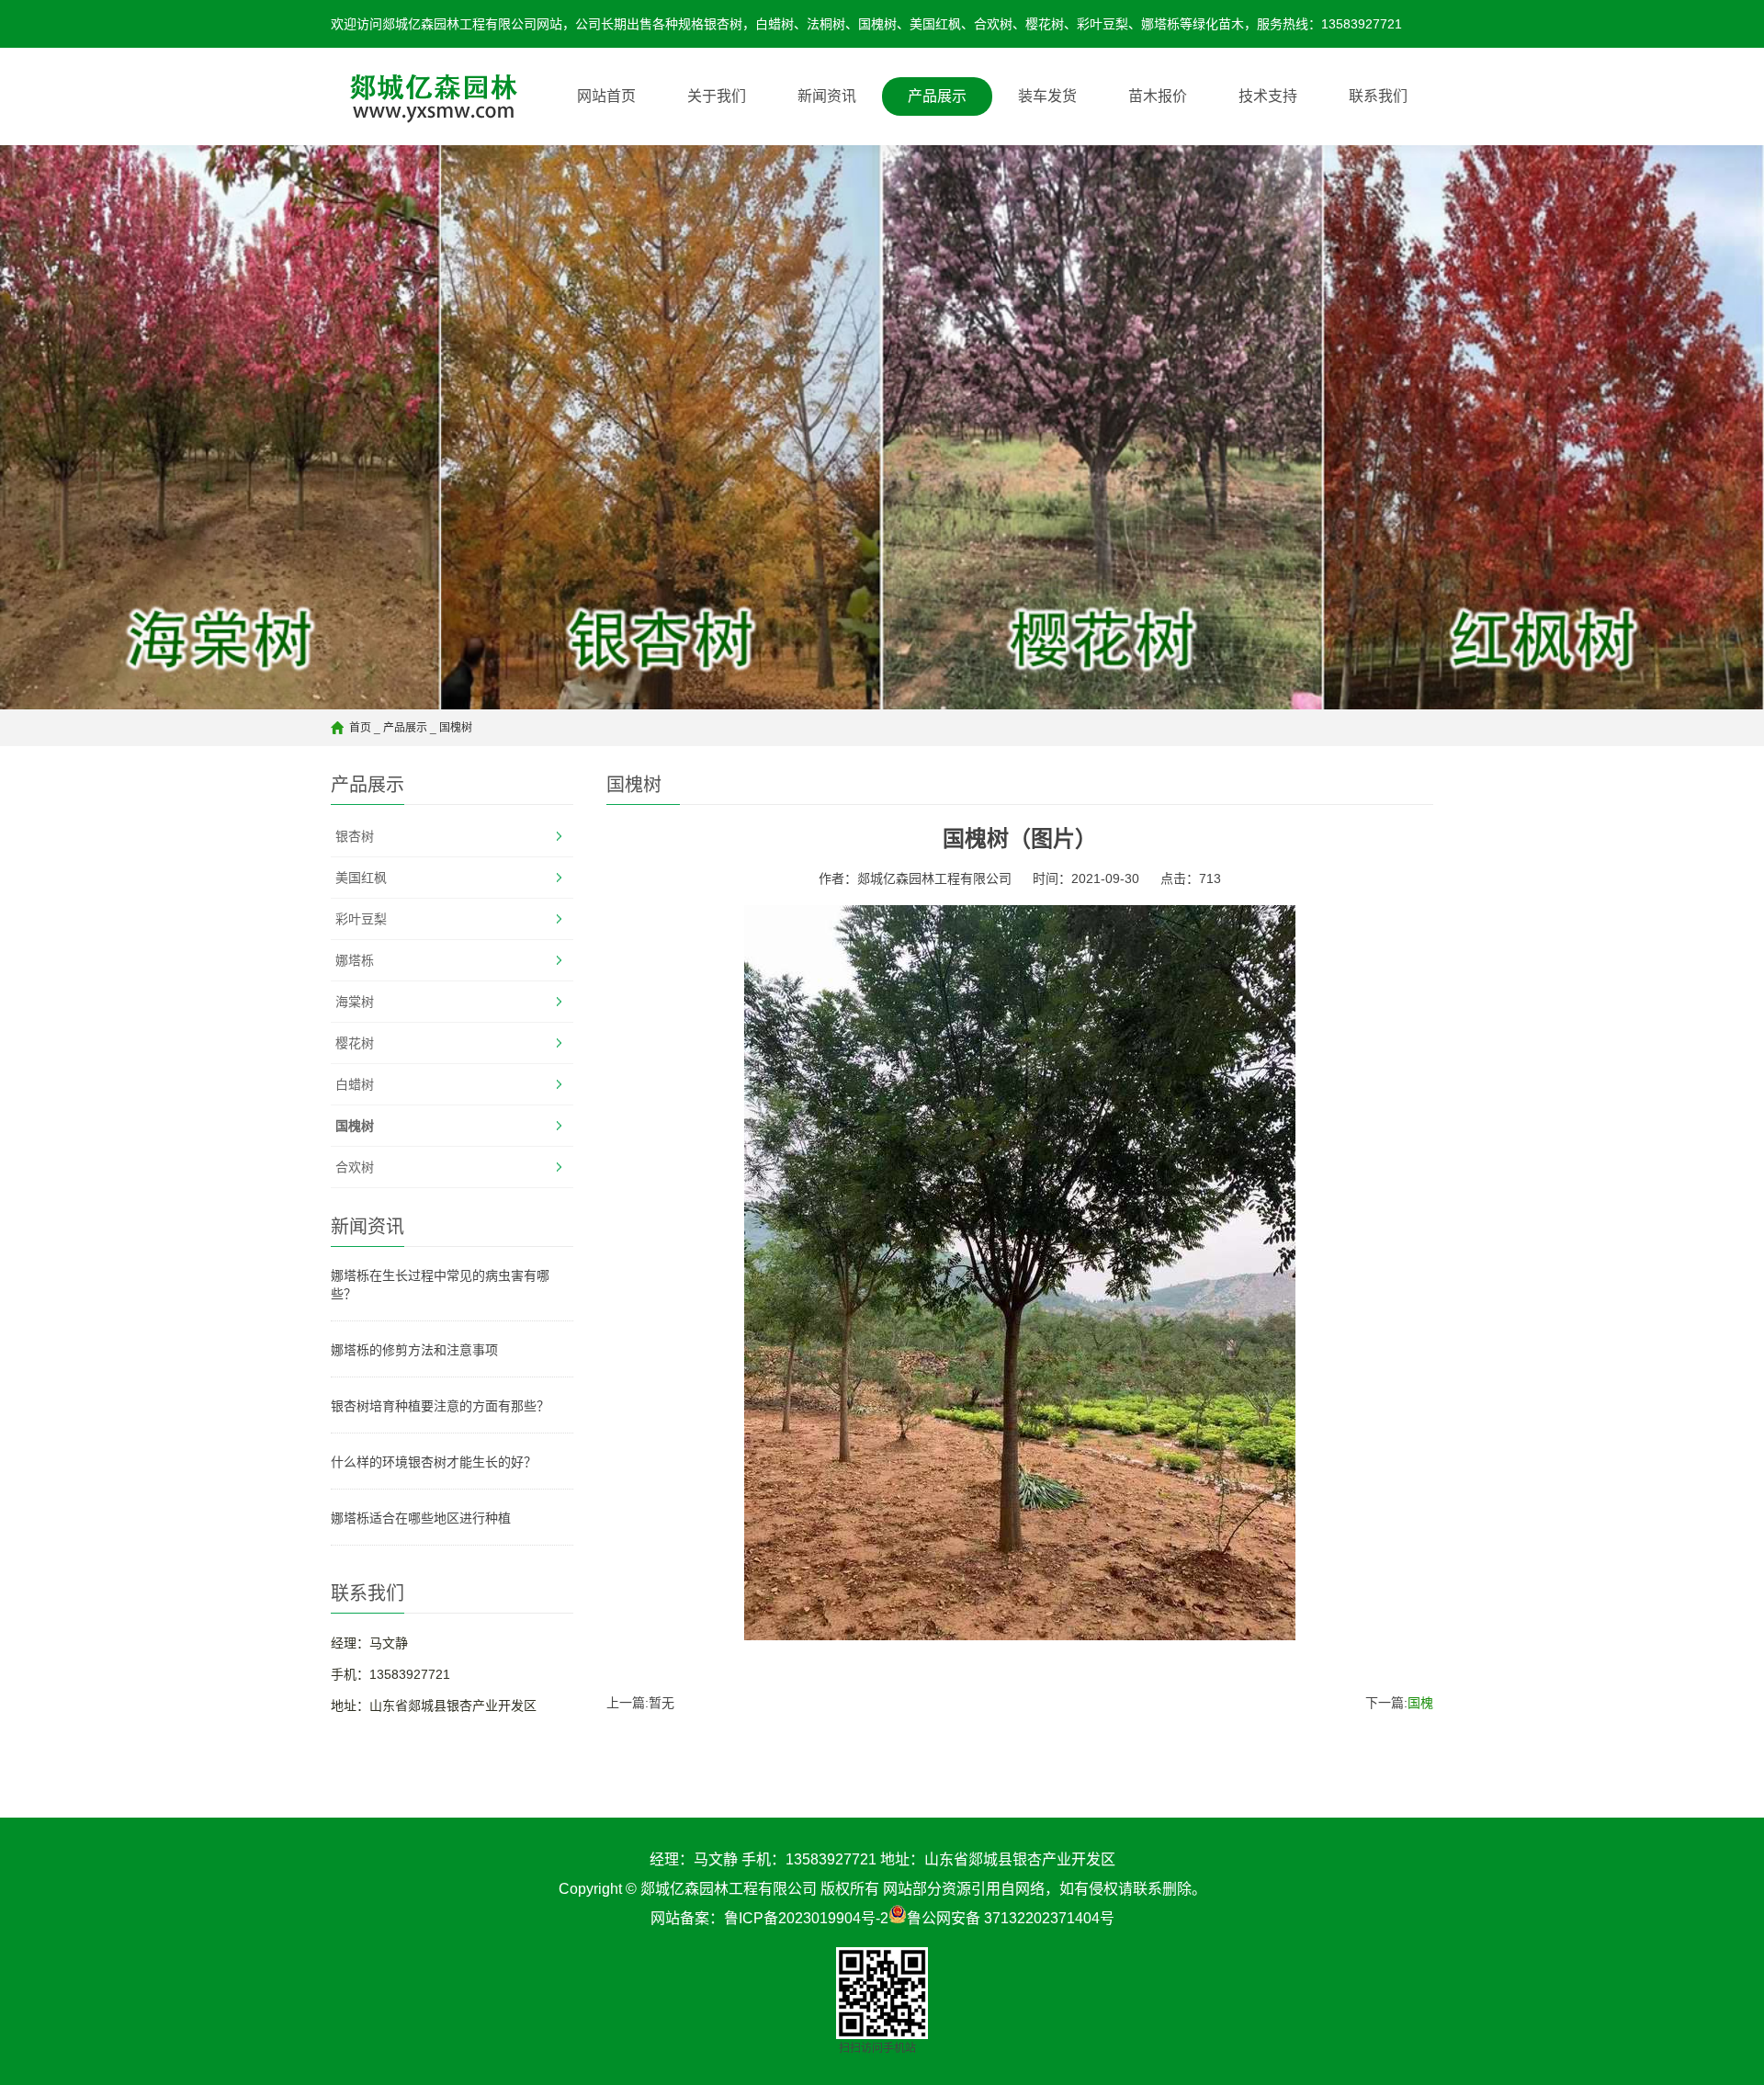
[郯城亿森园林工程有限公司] (426, 96)
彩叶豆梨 (361, 919)
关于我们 (717, 96)
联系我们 (1378, 96)
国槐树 (456, 728)
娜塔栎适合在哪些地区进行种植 (421, 1518)
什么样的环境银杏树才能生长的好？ (434, 1462)
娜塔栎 (355, 960)
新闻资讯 (827, 96)
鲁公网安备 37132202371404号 (1011, 1918)
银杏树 (355, 836)
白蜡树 (355, 1084)
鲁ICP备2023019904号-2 (806, 1918)
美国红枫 (361, 878)
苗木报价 (1158, 96)
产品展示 (937, 96)
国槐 (1420, 1703)
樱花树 (355, 1043)
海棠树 (355, 1002)
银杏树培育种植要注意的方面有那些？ (440, 1406)
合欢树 (355, 1167)
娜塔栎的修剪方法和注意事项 (414, 1350)
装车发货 (1047, 96)
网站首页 (606, 96)
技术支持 (1268, 96)
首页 (360, 728)
